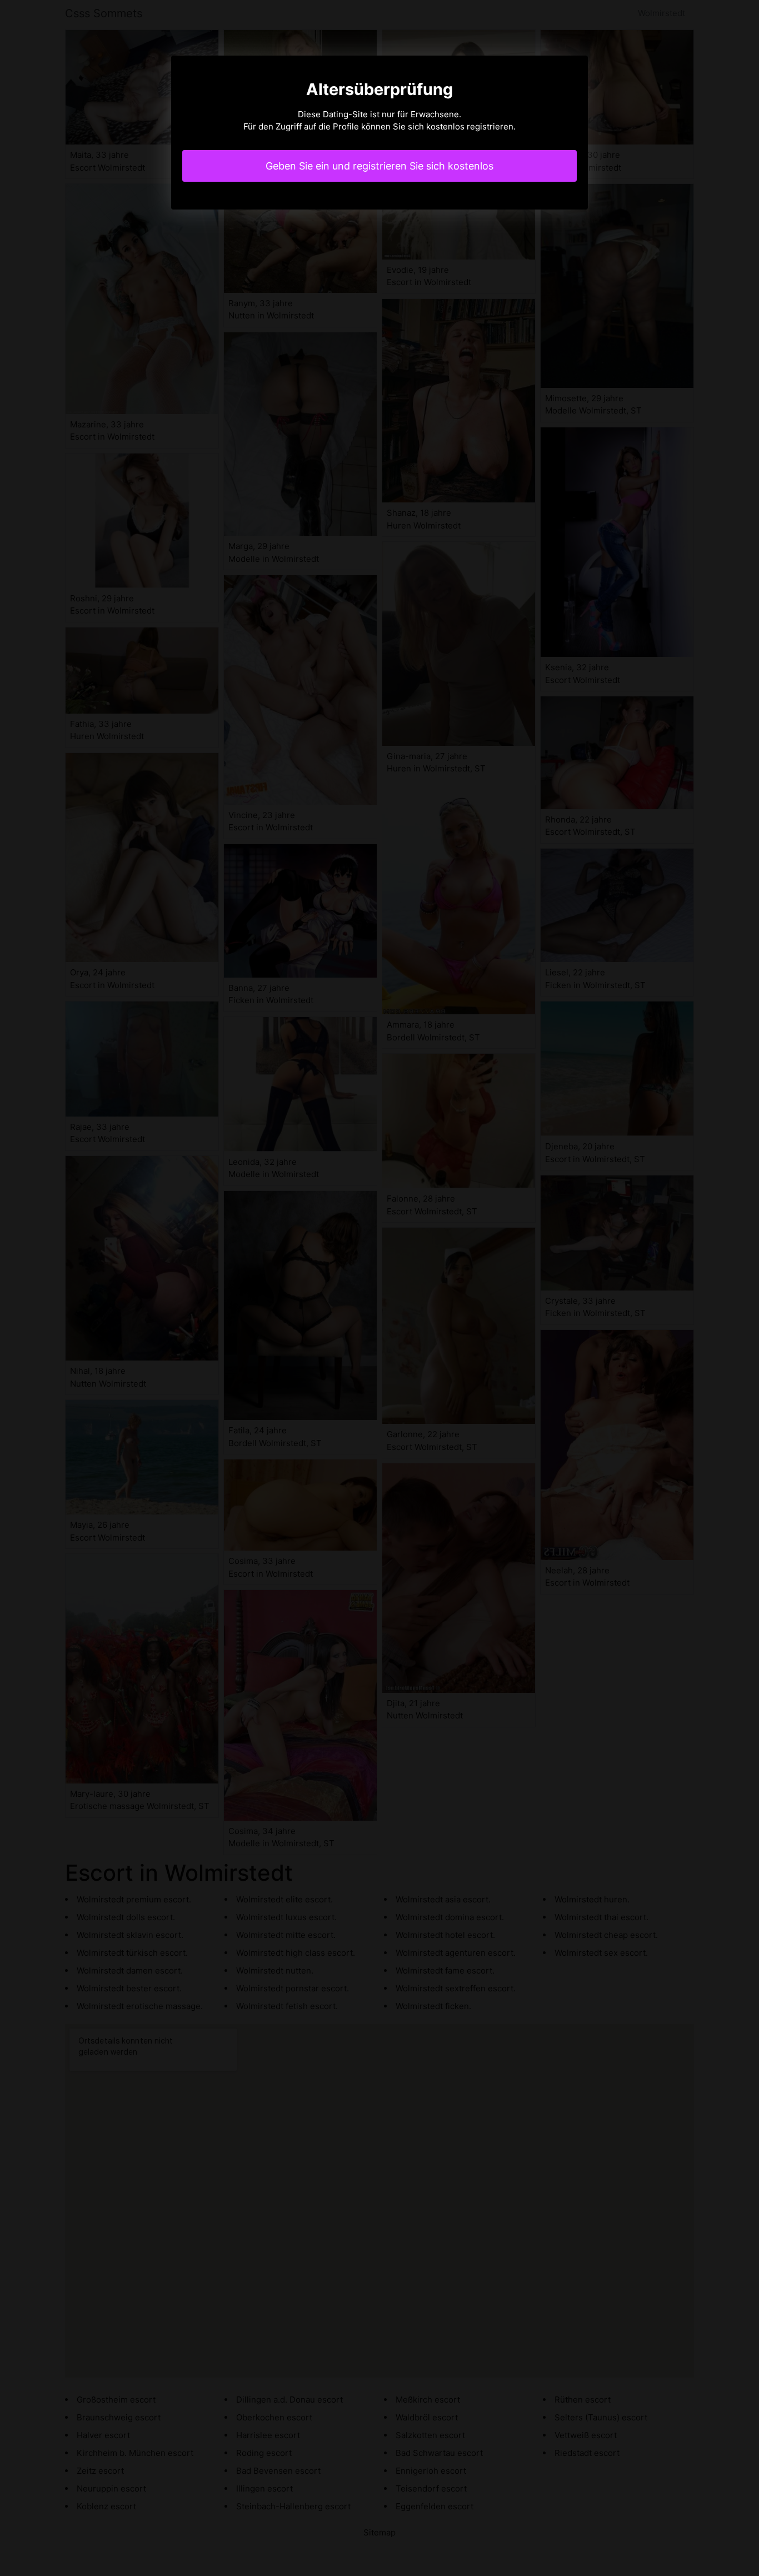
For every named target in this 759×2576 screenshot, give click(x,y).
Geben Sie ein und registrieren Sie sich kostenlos (379, 166)
